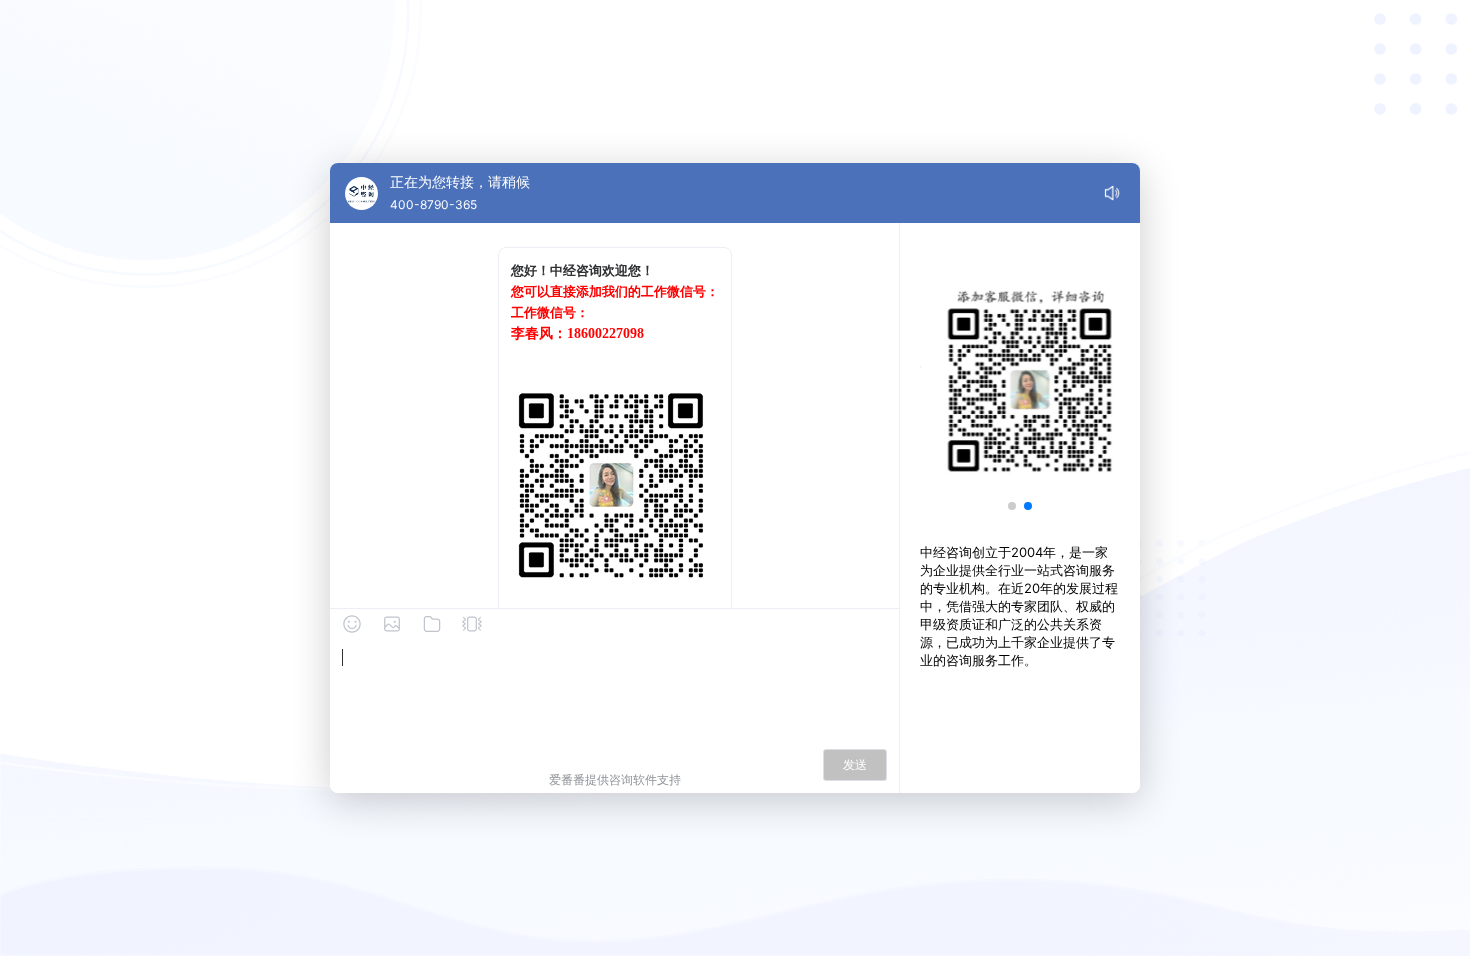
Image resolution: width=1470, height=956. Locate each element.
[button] (1012, 506)
